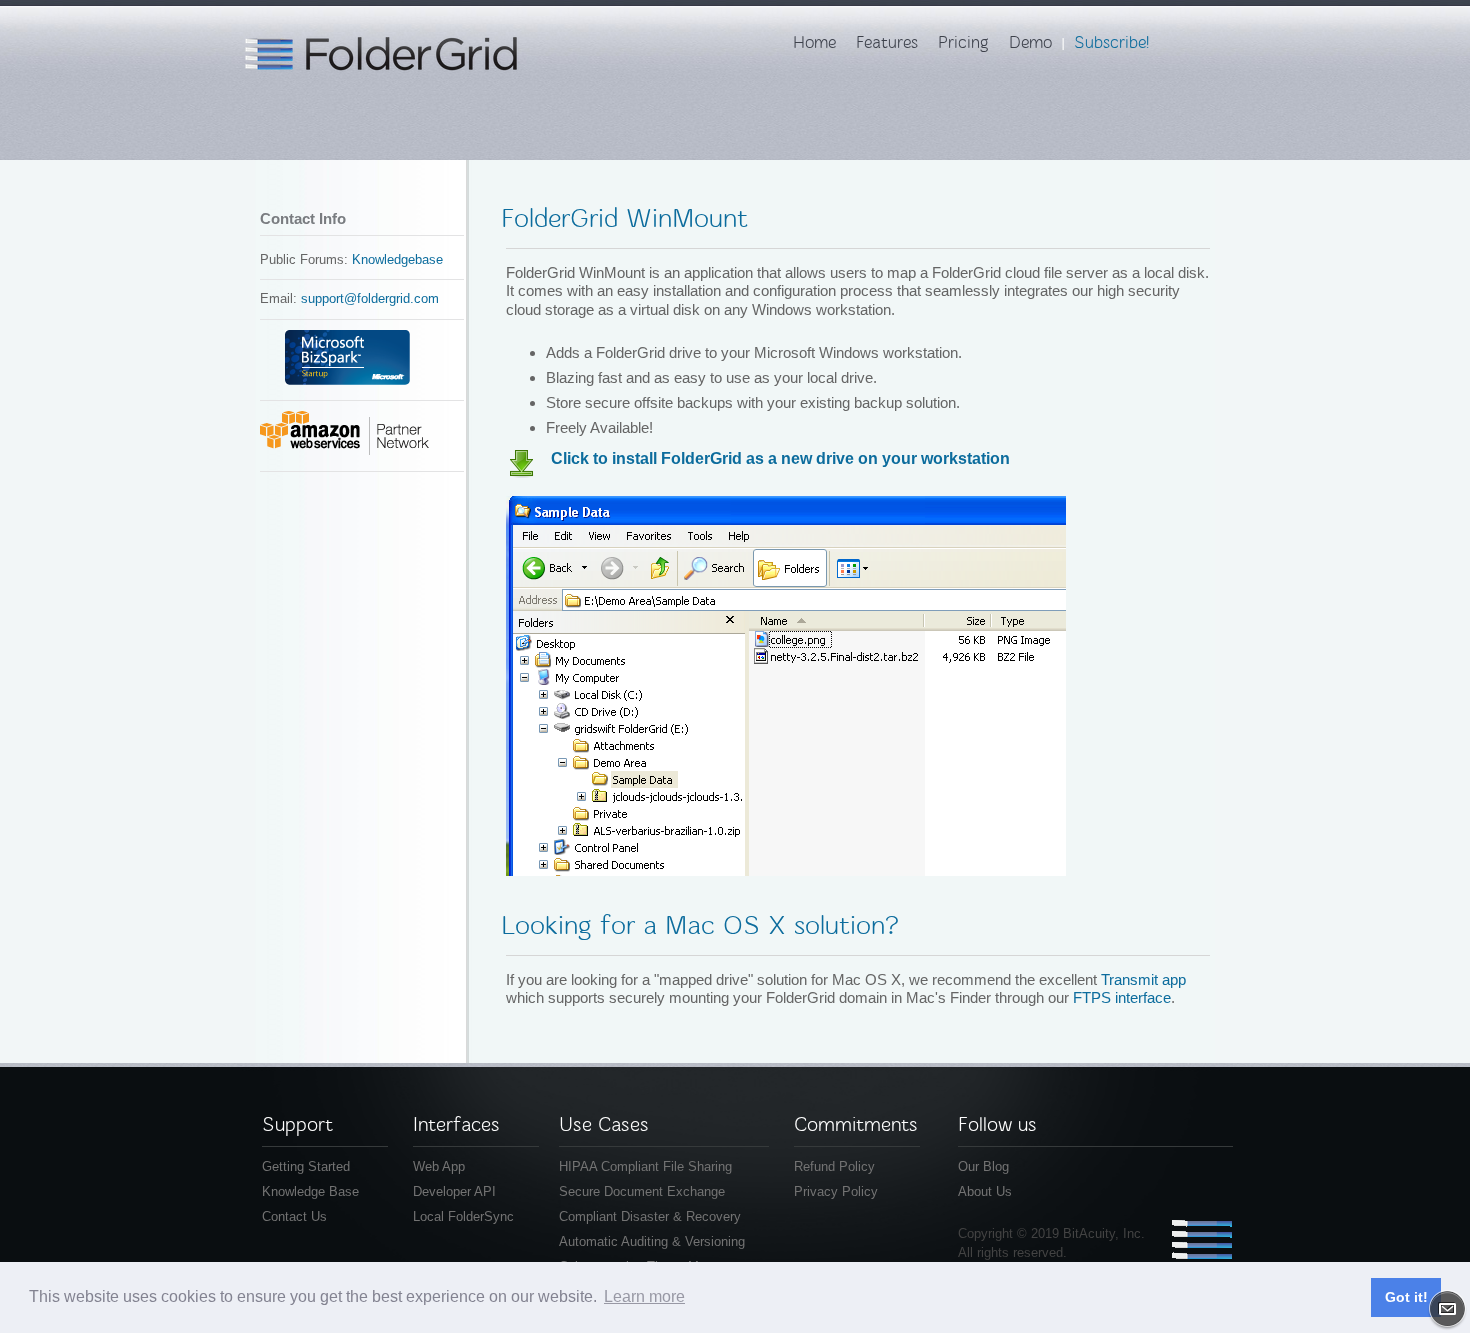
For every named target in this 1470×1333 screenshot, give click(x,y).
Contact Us (294, 1216)
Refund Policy (834, 1166)
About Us (985, 1191)
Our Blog (983, 1166)
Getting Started (306, 1166)
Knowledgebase (397, 259)
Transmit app (1143, 979)
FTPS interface (1122, 997)
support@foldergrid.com (370, 298)
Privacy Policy (836, 1191)
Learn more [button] (644, 1296)
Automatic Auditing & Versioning (652, 1241)
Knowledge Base (310, 1191)
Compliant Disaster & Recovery (650, 1216)
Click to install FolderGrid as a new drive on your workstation (780, 458)
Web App (439, 1166)
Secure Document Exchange (642, 1191)
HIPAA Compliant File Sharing (645, 1166)
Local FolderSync (463, 1216)
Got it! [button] (1406, 1297)
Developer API (454, 1191)
